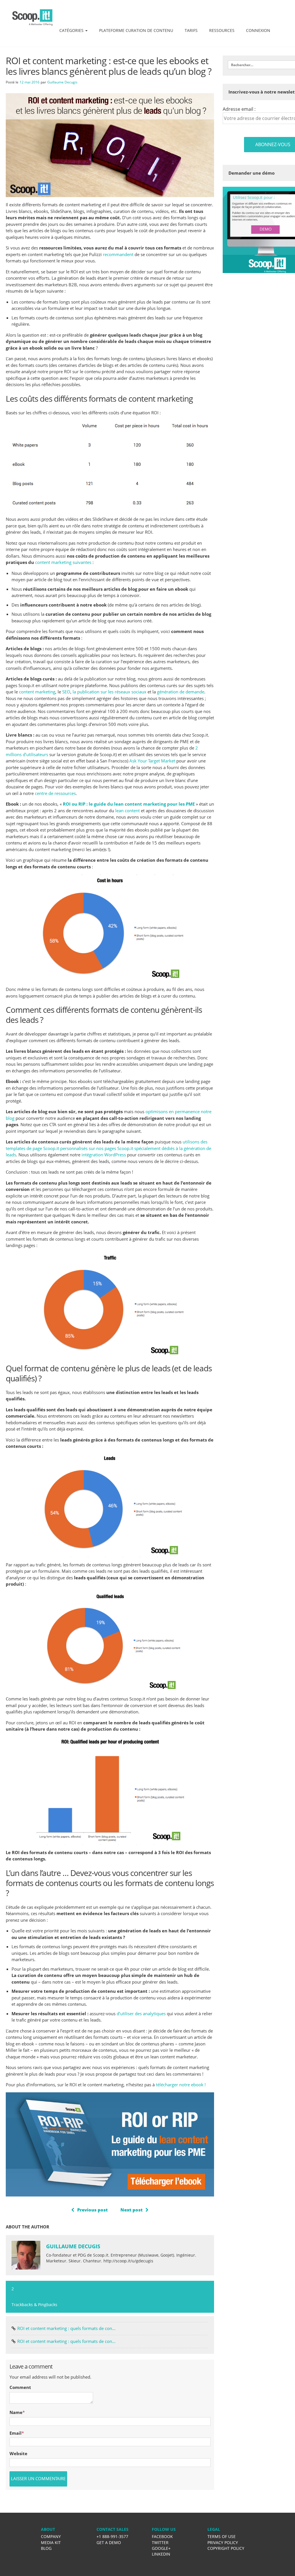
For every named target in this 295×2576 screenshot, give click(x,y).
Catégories (72, 30)
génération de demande (181, 692)
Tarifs (191, 30)
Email (16, 2433)
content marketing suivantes (63, 562)
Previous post (92, 2210)
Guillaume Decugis (62, 82)
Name (16, 2412)
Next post (132, 2210)
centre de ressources (55, 793)
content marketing (37, 692)
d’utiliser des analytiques (142, 2013)
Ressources (222, 30)
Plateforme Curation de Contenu (136, 30)
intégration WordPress (104, 1155)
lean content (127, 811)
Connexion (258, 30)
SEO (66, 692)
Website (18, 2453)
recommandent (118, 254)
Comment (20, 2387)
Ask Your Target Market (152, 761)
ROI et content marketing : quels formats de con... (66, 2328)
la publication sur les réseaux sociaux (109, 692)
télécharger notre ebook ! (181, 2085)
